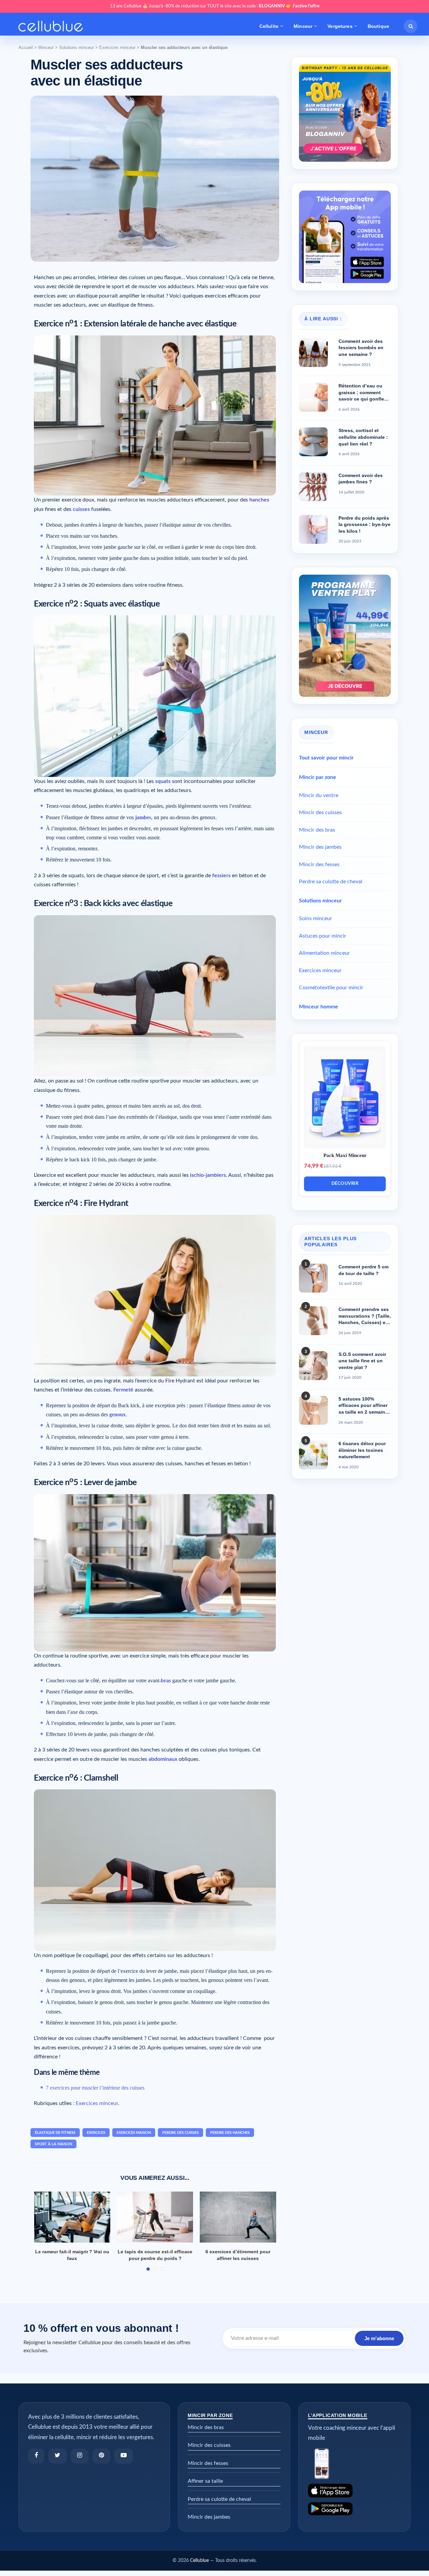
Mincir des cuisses (320, 812)
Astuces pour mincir (323, 936)
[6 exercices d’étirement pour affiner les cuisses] (238, 2217)
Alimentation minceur (324, 953)
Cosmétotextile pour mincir (331, 988)
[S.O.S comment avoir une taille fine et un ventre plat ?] (313, 1366)
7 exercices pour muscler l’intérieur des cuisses (95, 2088)
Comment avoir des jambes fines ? (361, 479)
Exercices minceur (117, 47)
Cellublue (199, 2561)
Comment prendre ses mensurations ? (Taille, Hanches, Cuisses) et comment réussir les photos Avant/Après (365, 1316)
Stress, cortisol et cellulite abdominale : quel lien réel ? (363, 437)
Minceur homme (319, 1007)
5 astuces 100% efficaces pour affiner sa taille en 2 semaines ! (364, 1406)
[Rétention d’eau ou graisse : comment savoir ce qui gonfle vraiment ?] (313, 397)
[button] (411, 26)
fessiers (221, 876)
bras (166, 1680)
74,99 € (314, 1166)
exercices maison (134, 2133)
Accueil (26, 47)
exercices (96, 2133)
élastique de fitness (55, 2133)
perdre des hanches (230, 2133)
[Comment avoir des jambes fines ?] (313, 487)
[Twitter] (57, 2456)
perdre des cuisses (180, 2133)
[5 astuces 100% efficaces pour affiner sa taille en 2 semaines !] (313, 1410)
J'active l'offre (306, 6)
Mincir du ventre (319, 795)
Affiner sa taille (205, 2481)
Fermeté (123, 1390)
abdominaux (163, 1759)
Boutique (378, 26)
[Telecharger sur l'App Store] (354, 2491)
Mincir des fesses (319, 864)
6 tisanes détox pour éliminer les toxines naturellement (362, 1450)
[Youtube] (124, 2456)
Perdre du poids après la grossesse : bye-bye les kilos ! (364, 524)
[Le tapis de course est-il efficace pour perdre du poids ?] (155, 2217)
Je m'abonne (379, 2338)
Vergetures (340, 26)
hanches (259, 500)
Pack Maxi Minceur (345, 1155)
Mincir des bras (317, 830)
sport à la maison (53, 2144)
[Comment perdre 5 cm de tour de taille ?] (313, 1278)
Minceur (303, 26)
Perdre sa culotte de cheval (331, 882)
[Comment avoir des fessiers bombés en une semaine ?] (313, 353)
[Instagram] (80, 2456)
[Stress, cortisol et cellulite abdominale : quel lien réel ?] (313, 442)
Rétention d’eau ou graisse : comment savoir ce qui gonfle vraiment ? (361, 393)
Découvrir (345, 1184)
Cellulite (269, 26)
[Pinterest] (101, 2456)
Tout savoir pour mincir (326, 758)
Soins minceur (316, 918)
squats (163, 781)
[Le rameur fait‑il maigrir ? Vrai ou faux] (72, 2217)
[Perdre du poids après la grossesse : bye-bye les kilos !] (313, 529)
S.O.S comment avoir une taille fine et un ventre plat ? (362, 1361)
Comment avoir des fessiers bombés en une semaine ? (361, 348)
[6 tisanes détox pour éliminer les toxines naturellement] (313, 1455)
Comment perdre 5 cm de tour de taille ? (363, 1270)
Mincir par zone (318, 777)
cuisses (81, 509)
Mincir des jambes (320, 847)
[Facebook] (36, 2456)
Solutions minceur (76, 47)
